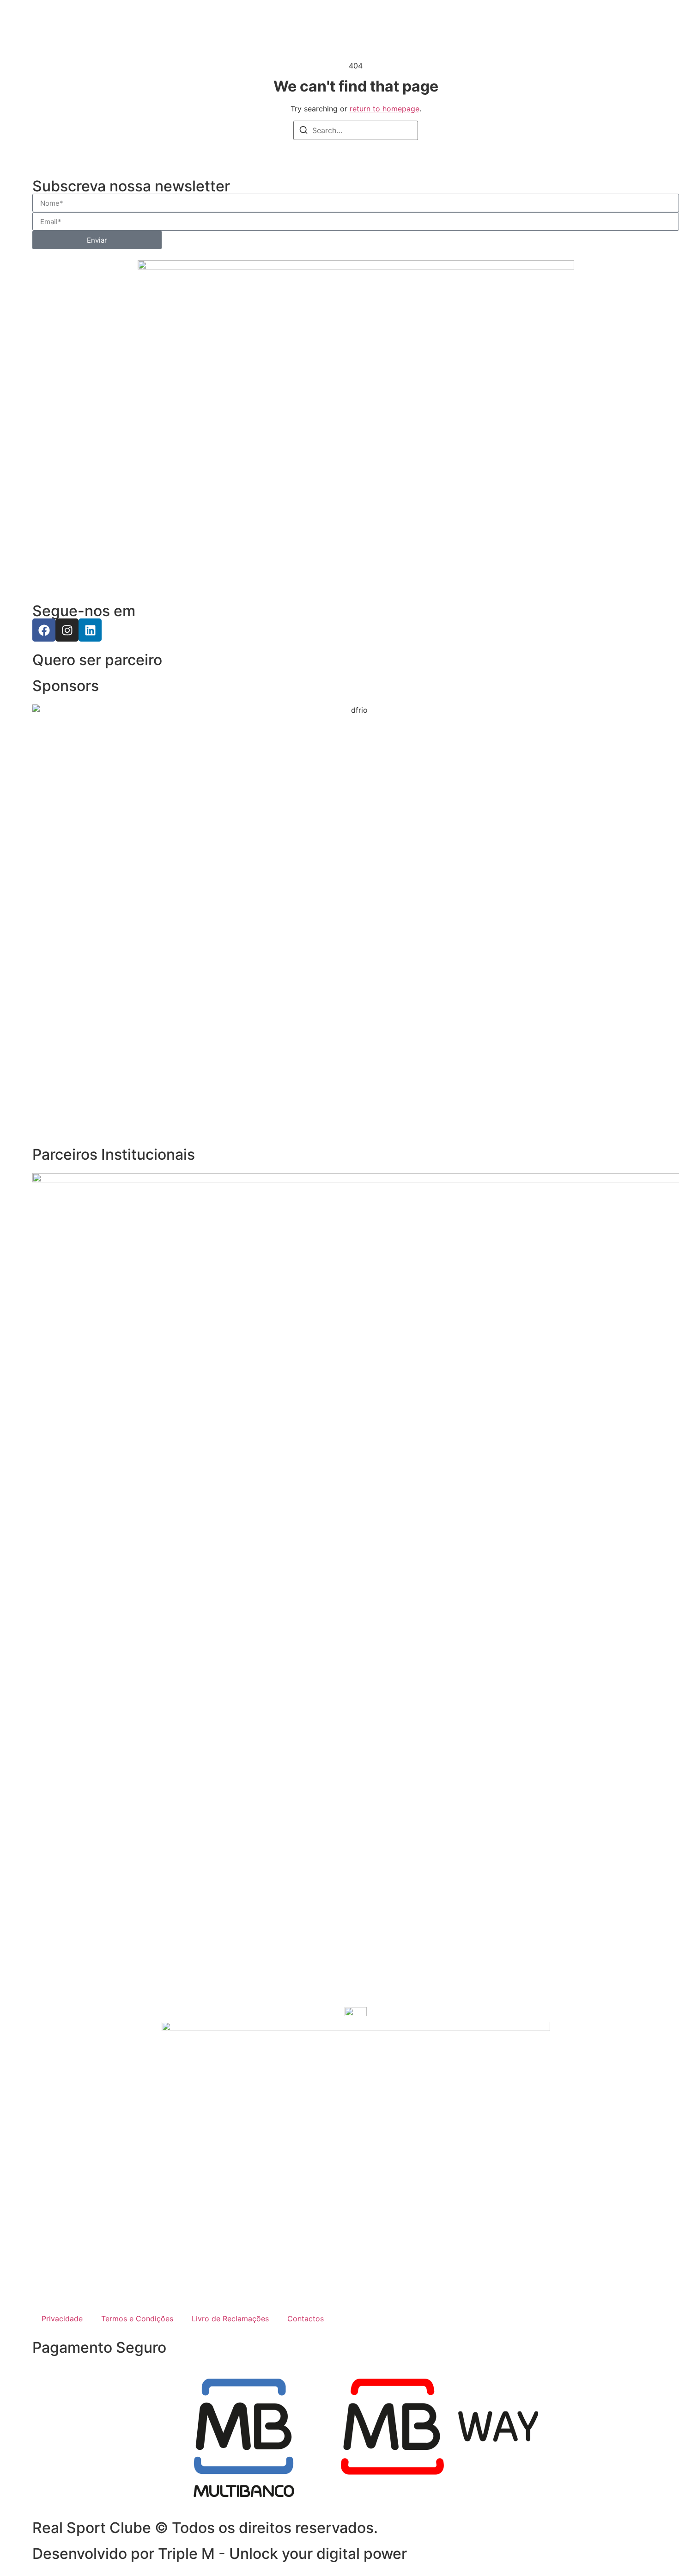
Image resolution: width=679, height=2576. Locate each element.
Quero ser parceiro (97, 660)
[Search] (303, 131)
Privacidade (62, 2319)
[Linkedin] (90, 630)
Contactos (306, 2319)
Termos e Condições (137, 2319)
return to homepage (385, 109)
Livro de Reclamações (230, 2319)
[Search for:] (356, 130)
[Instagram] (67, 630)
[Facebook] (44, 630)
